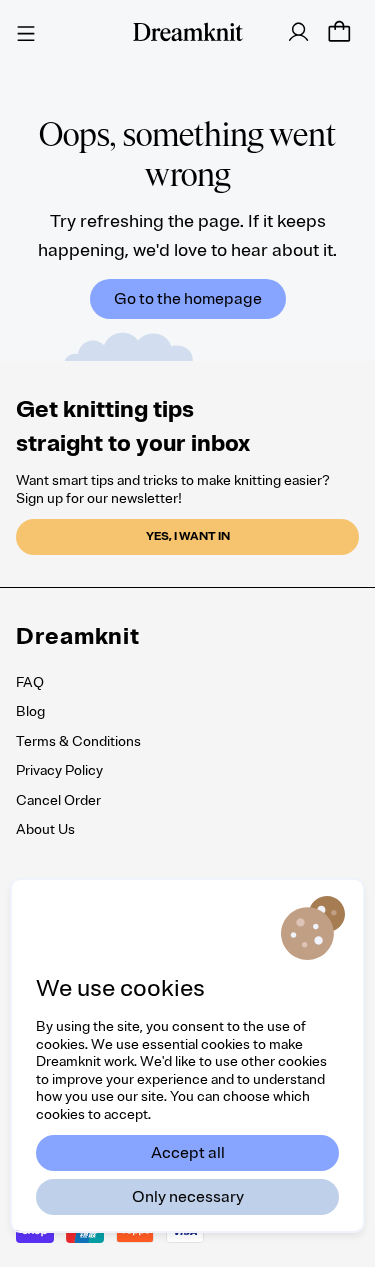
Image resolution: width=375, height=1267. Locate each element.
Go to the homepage (188, 299)
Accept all (188, 1153)
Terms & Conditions (78, 741)
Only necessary (188, 1197)
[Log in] (299, 32)
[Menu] (26, 31)
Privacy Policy (59, 770)
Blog (30, 711)
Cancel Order (58, 800)
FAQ (30, 682)
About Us (45, 829)
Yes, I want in (188, 536)
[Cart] (339, 32)
